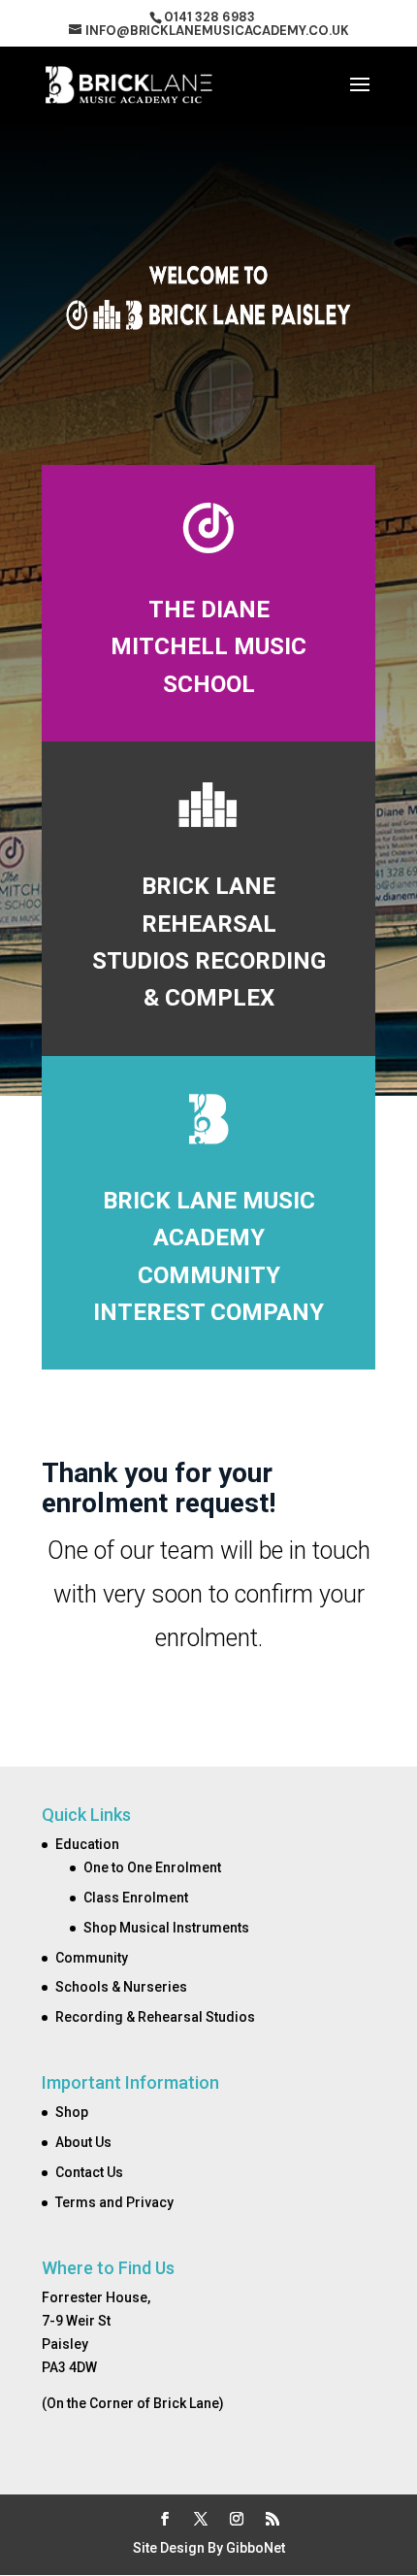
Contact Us (89, 2172)
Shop (72, 2112)
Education (87, 1844)
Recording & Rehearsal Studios (155, 2017)
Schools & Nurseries (121, 1987)
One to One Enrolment (152, 1867)
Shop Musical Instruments (166, 1928)
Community (92, 1958)
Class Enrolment (136, 1898)
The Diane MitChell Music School (208, 647)
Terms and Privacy (114, 2202)
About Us (83, 2142)
